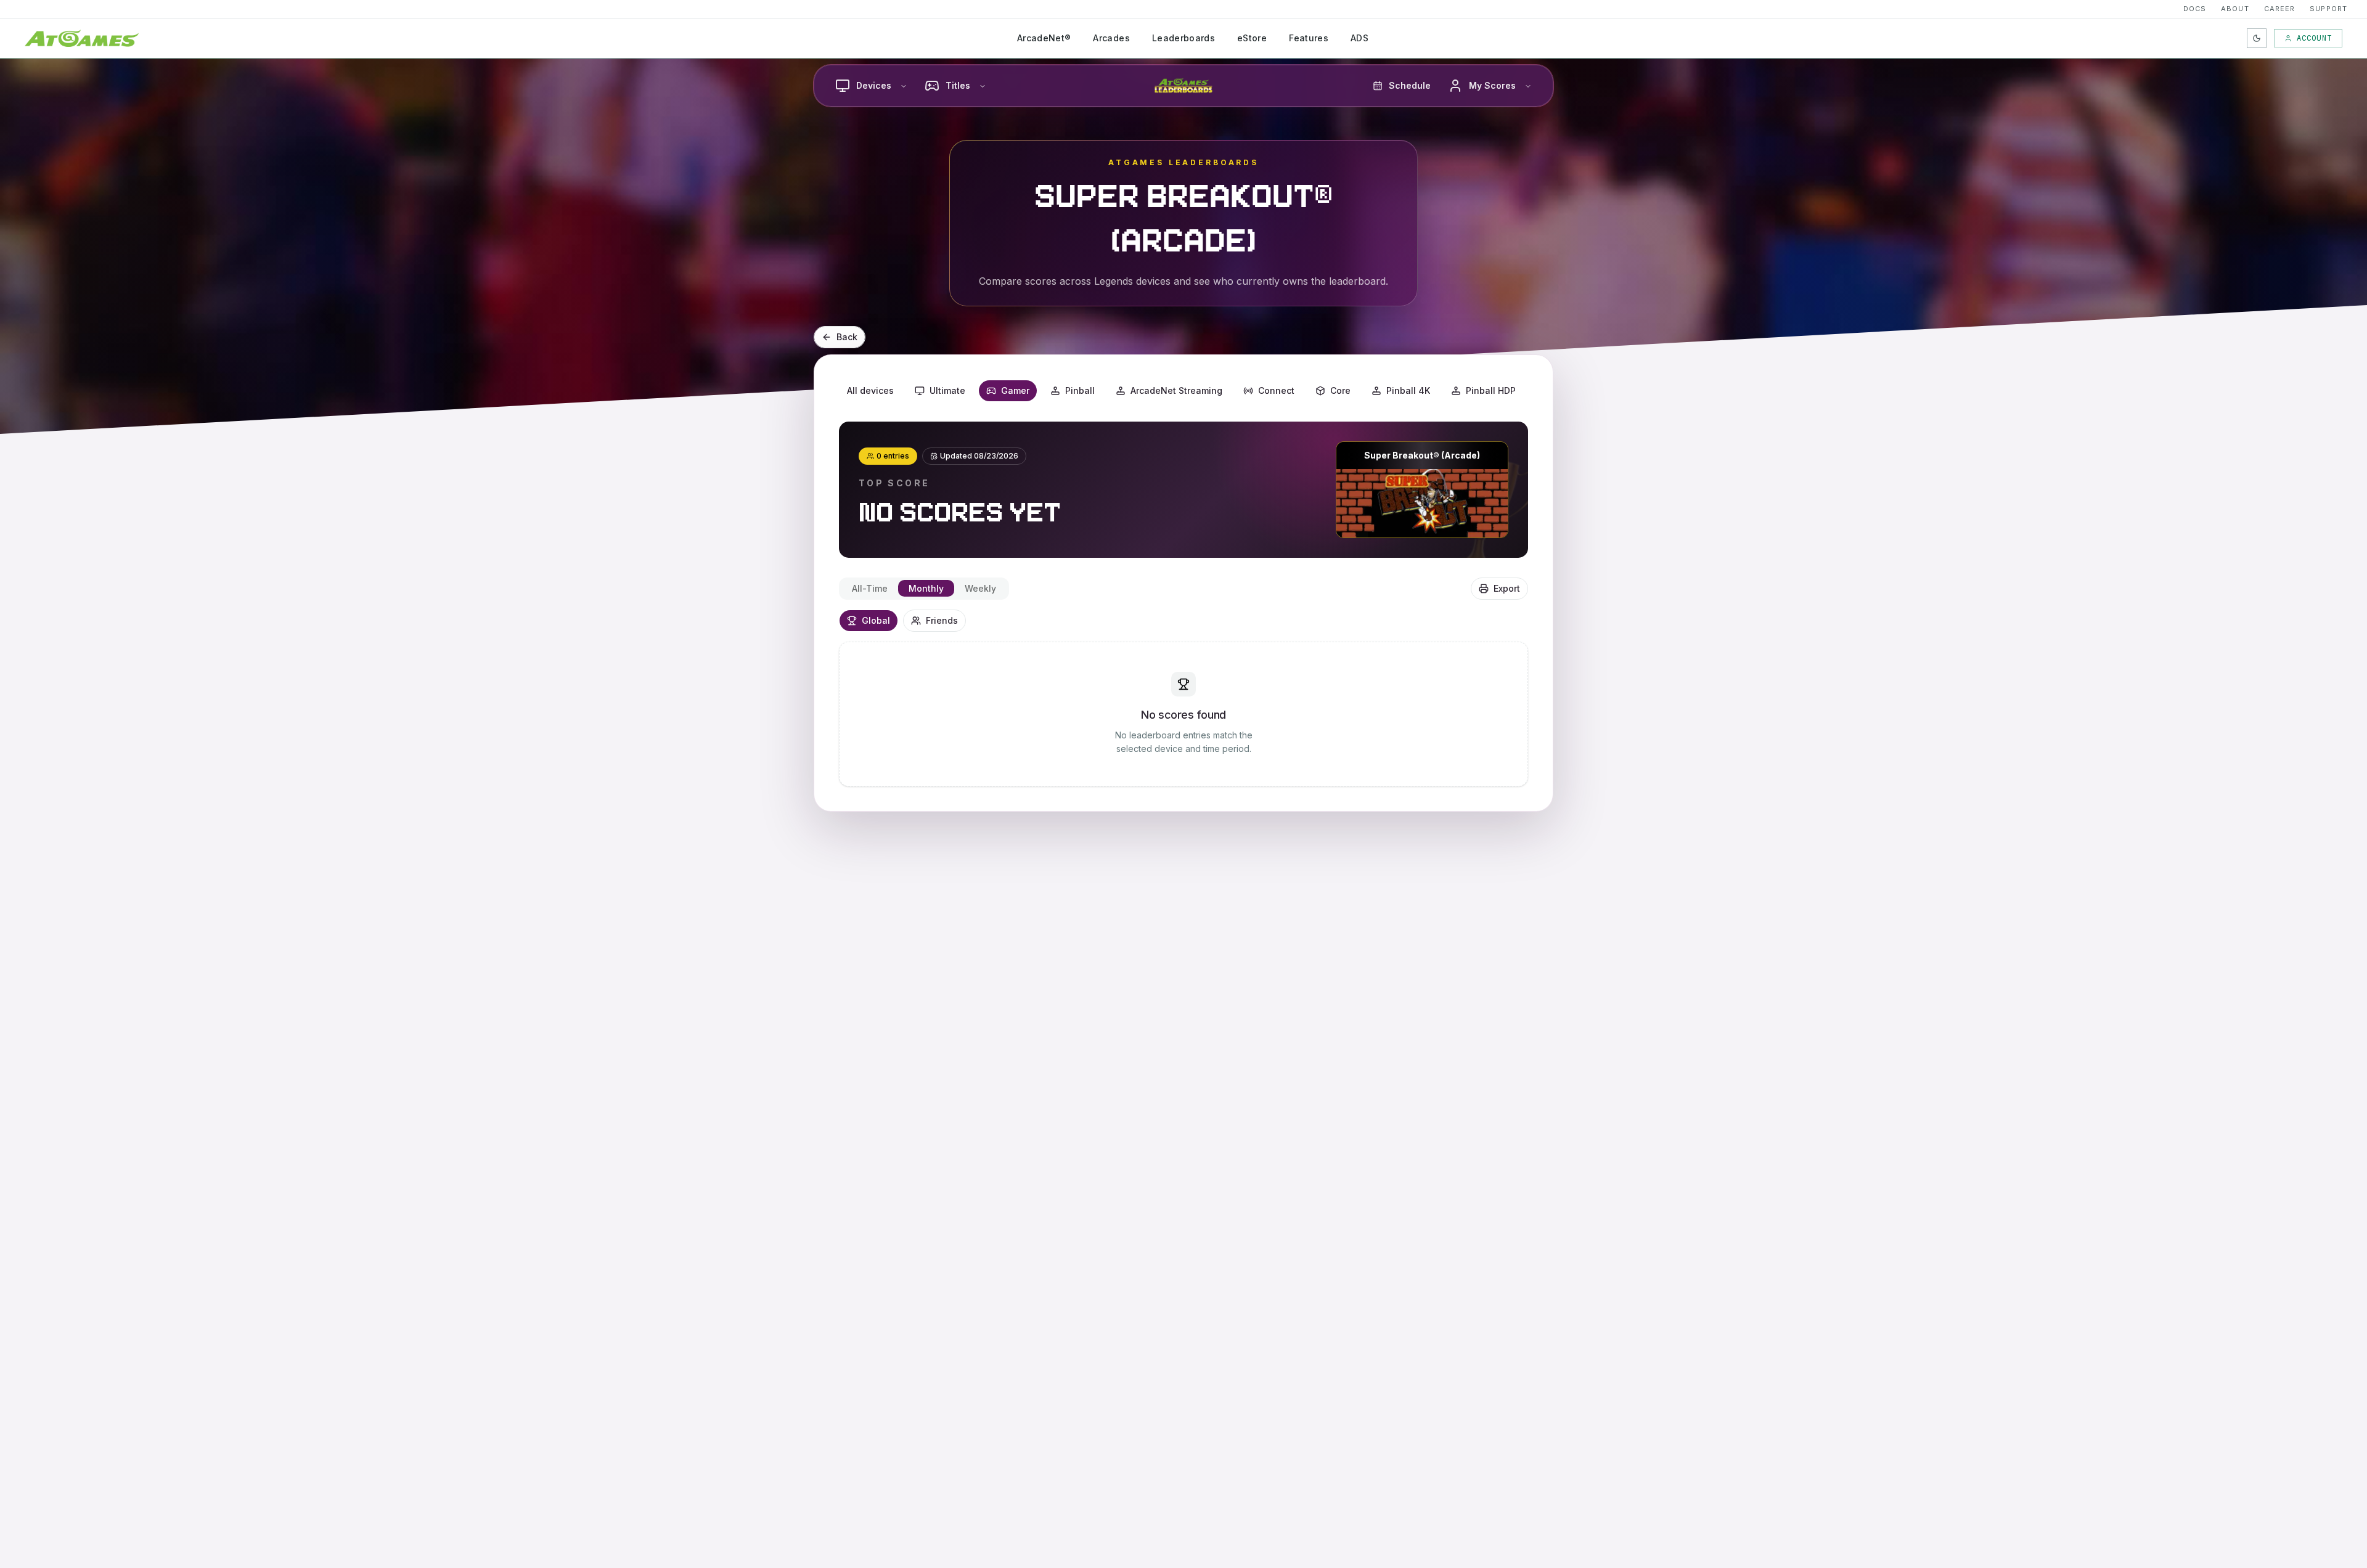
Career (2280, 9)
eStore (1252, 38)
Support (2328, 9)
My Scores (1492, 85)
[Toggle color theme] (2257, 38)
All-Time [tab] (870, 588)
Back (847, 337)
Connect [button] (1276, 390)
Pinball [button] (1080, 390)
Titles (958, 85)
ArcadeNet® (1044, 38)
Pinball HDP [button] (1491, 390)
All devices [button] (870, 390)
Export (1507, 588)
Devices (874, 85)
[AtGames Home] (82, 38)
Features (1309, 38)
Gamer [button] (1015, 390)
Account (2314, 38)
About (2235, 9)
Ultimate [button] (947, 390)
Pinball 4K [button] (1408, 390)
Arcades (1111, 38)
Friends (942, 620)
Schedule (1410, 85)
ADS (1359, 38)
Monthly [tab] (926, 588)
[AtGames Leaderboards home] (1183, 86)
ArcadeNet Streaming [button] (1176, 390)
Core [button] (1340, 390)
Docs (2195, 9)
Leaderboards (1183, 38)
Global (876, 620)
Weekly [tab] (980, 588)
